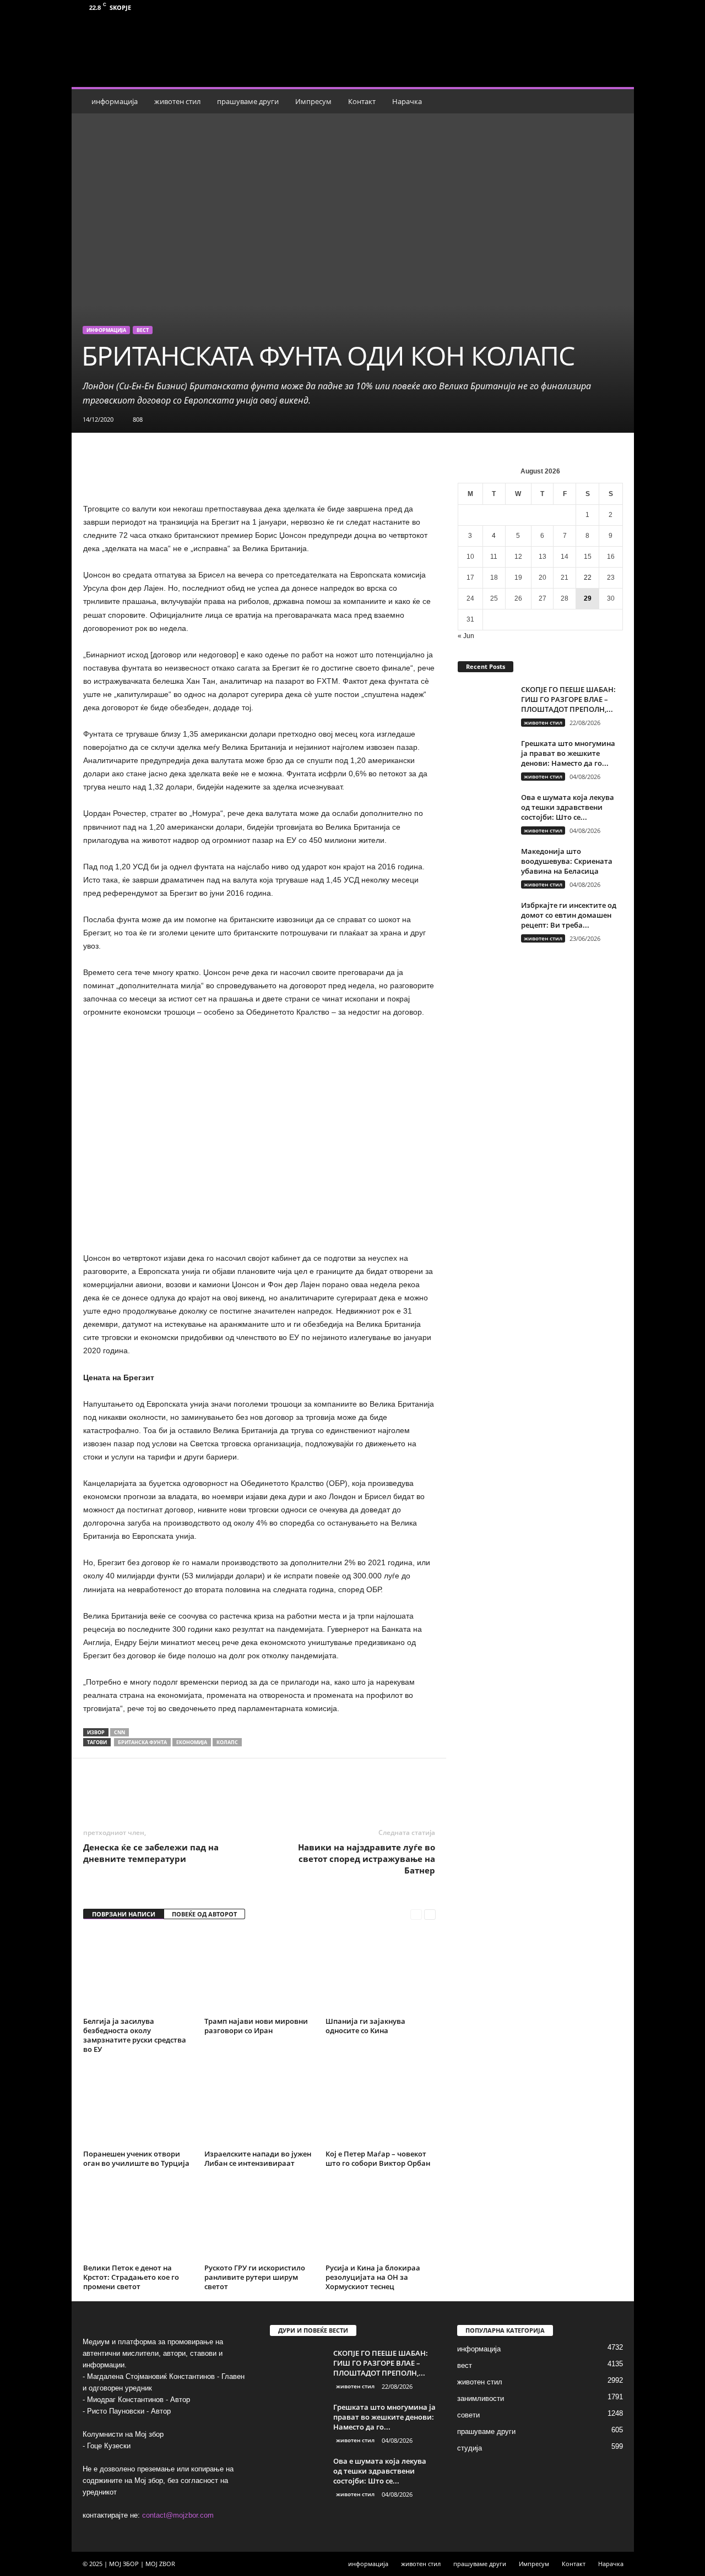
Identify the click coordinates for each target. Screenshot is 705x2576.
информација (115, 101)
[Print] (288, 1791)
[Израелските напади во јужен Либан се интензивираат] (259, 2105)
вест (143, 330)
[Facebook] (602, 7)
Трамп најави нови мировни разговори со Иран (256, 2026)
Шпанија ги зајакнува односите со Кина (365, 2026)
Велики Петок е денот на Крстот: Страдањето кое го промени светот (131, 2277)
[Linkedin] (237, 1791)
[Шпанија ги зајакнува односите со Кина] (381, 1972)
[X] (186, 1791)
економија (192, 1742)
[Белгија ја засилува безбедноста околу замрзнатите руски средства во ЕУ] (138, 1972)
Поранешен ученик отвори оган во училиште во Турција (136, 2158)
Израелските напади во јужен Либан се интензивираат (258, 2158)
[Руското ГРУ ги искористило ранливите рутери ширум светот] (259, 2219)
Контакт (362, 101)
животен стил (177, 101)
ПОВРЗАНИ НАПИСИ (124, 1914)
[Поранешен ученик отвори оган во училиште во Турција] (138, 2105)
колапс (227, 1742)
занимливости (481, 2398)
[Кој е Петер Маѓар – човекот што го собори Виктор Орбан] (381, 2105)
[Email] (262, 1791)
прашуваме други (248, 101)
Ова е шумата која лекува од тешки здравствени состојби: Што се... (568, 807)
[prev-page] (416, 1915)
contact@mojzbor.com (178, 2515)
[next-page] (430, 1915)
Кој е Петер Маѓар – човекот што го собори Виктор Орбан (378, 2158)
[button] (617, 101)
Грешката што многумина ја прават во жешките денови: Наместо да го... (568, 753)
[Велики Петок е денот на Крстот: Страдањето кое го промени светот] (138, 2219)
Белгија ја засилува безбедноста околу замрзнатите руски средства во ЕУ (135, 2035)
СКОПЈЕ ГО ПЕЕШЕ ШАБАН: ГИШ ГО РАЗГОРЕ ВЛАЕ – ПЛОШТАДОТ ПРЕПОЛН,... (568, 699)
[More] (339, 1791)
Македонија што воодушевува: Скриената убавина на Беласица (567, 861)
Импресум (313, 101)
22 (588, 578)
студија (470, 2448)
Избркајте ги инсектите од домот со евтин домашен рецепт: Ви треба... (569, 915)
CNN (120, 1732)
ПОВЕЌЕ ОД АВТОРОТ (204, 1914)
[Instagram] (619, 7)
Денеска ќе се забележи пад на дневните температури (151, 1853)
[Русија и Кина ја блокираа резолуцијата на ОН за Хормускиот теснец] (381, 2219)
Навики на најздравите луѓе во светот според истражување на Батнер (367, 1859)
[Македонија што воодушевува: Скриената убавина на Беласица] (485, 867)
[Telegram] (313, 1791)
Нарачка (407, 101)
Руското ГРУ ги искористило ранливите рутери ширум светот (255, 2277)
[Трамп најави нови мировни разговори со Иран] (259, 1972)
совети (468, 2415)
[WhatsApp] (211, 1791)
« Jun (466, 636)
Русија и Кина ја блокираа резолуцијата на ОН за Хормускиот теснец (373, 2277)
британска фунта (142, 1742)
